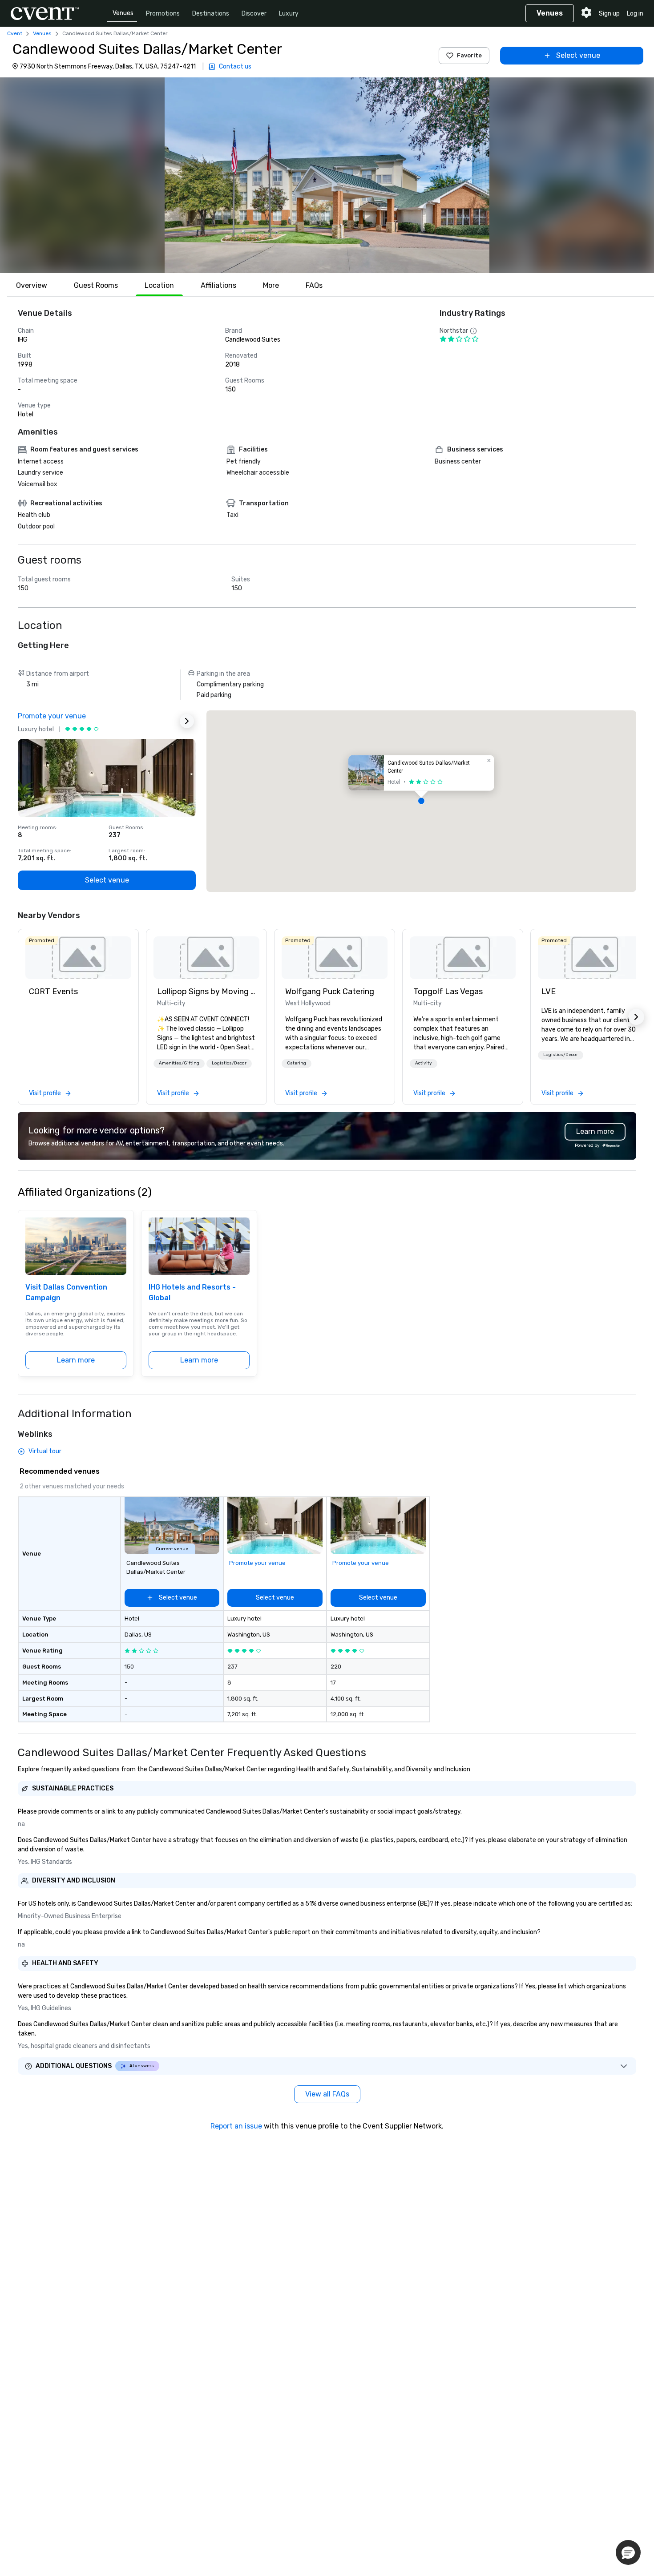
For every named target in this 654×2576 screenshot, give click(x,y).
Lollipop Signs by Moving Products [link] (206, 992)
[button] (327, 175)
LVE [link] (549, 992)
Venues (123, 13)
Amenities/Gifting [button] (179, 1063)
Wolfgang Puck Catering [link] (330, 992)
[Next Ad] (187, 721)
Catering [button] (297, 1063)
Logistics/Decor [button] (229, 1063)
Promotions (163, 14)
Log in (635, 14)
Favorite (469, 55)
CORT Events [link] (53, 992)
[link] (78, 958)
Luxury (289, 14)
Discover (254, 14)
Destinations (211, 14)
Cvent (15, 33)
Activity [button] (424, 1063)
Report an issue (236, 2126)
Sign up (609, 14)
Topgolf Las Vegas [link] (448, 992)
